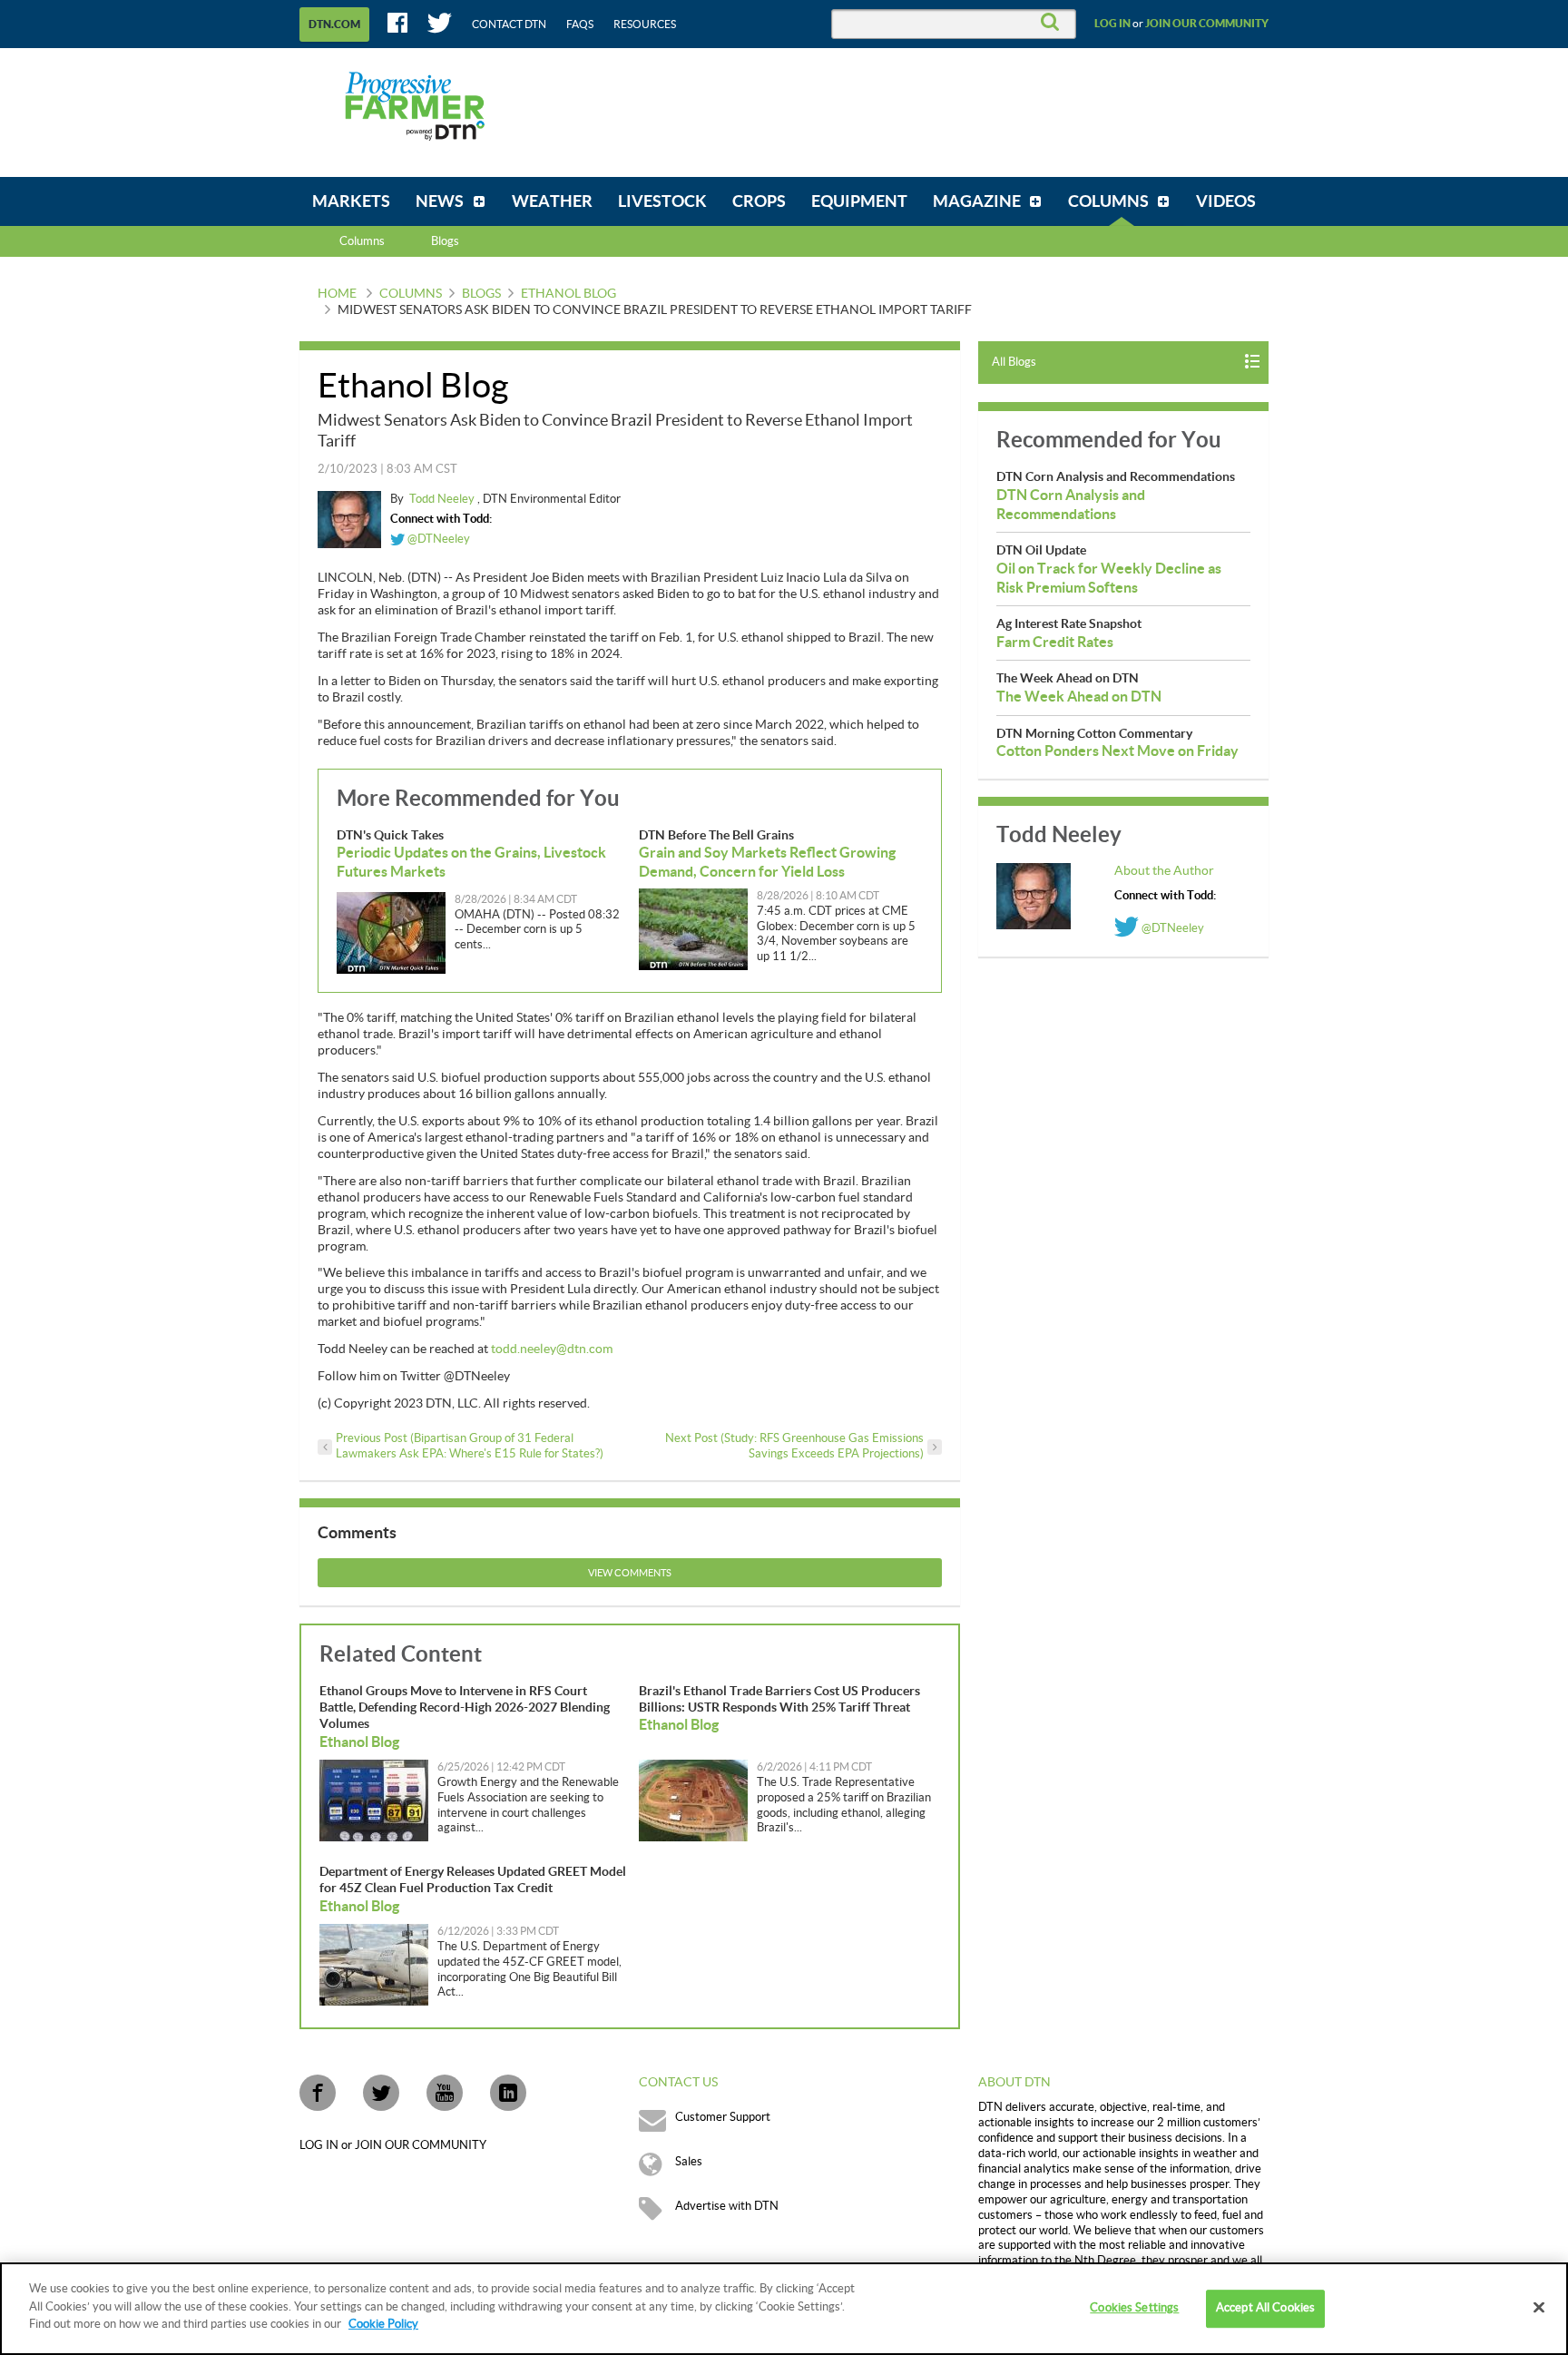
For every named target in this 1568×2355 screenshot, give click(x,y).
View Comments (630, 1573)
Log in (1112, 24)
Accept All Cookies (1265, 2308)
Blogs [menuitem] (445, 241)
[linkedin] (508, 2093)
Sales (689, 2162)
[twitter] (381, 2093)
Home (337, 294)
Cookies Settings (1134, 2308)
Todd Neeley (443, 499)
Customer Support (723, 2117)
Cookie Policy (383, 2324)
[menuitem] (351, 201)
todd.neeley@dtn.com (552, 1349)
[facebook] (318, 2093)
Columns (362, 241)
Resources (645, 25)
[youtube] (445, 2093)
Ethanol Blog (568, 294)
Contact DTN (509, 25)
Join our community (1207, 24)
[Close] (1539, 2308)
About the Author (1164, 871)
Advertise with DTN (727, 2206)
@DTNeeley (437, 539)
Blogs (481, 294)
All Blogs (1014, 362)
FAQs (580, 25)
